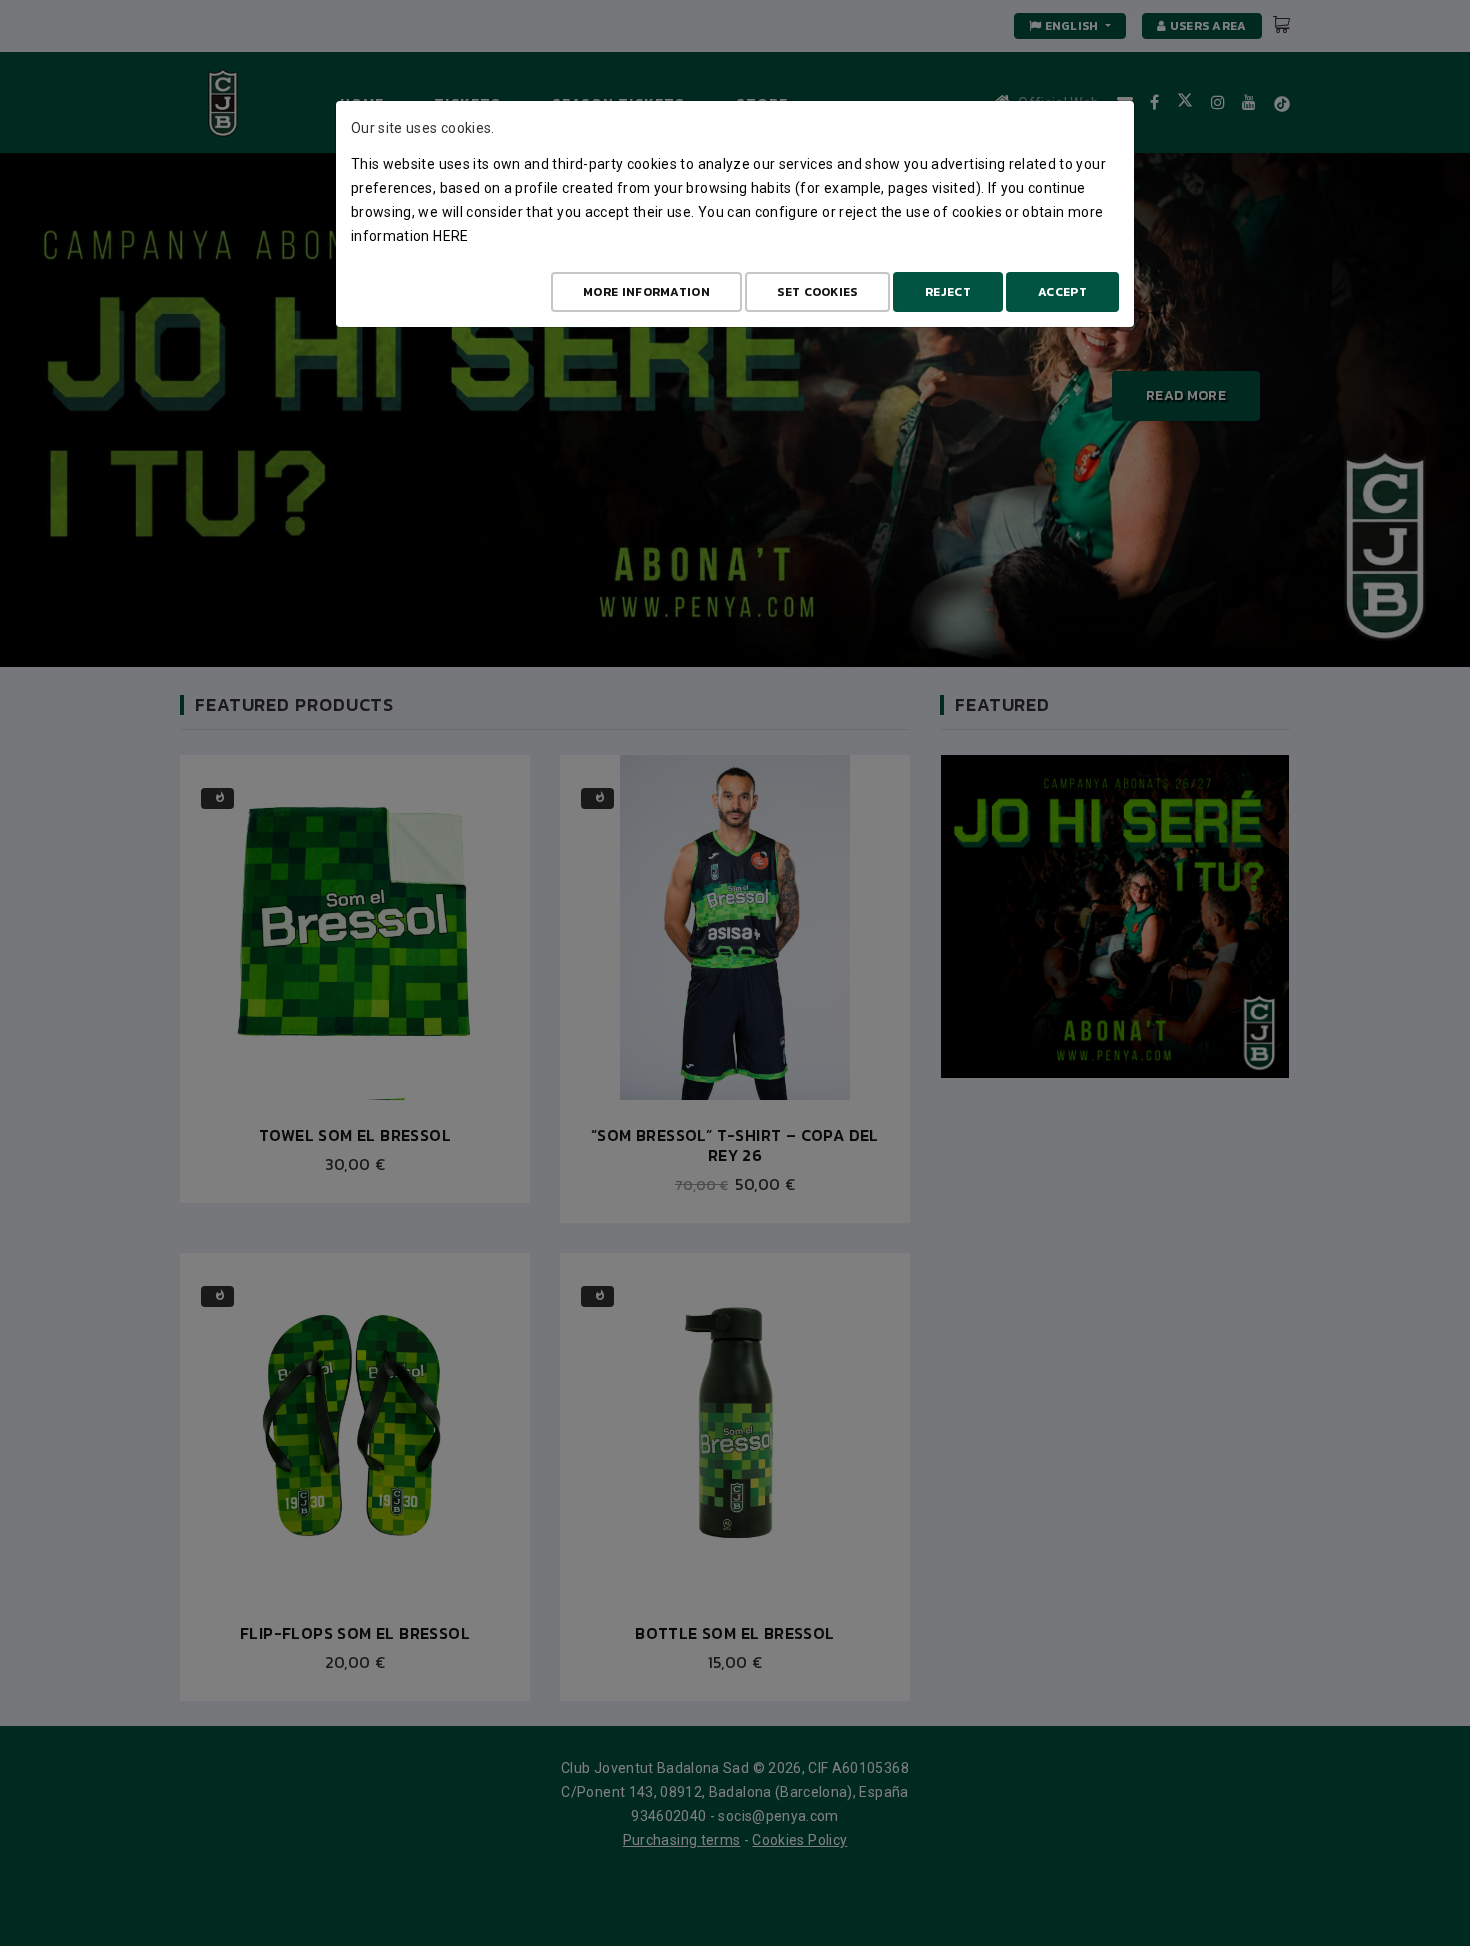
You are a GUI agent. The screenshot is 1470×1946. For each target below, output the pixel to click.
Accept (1062, 292)
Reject (948, 292)
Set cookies (817, 292)
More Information (646, 292)
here (450, 236)
